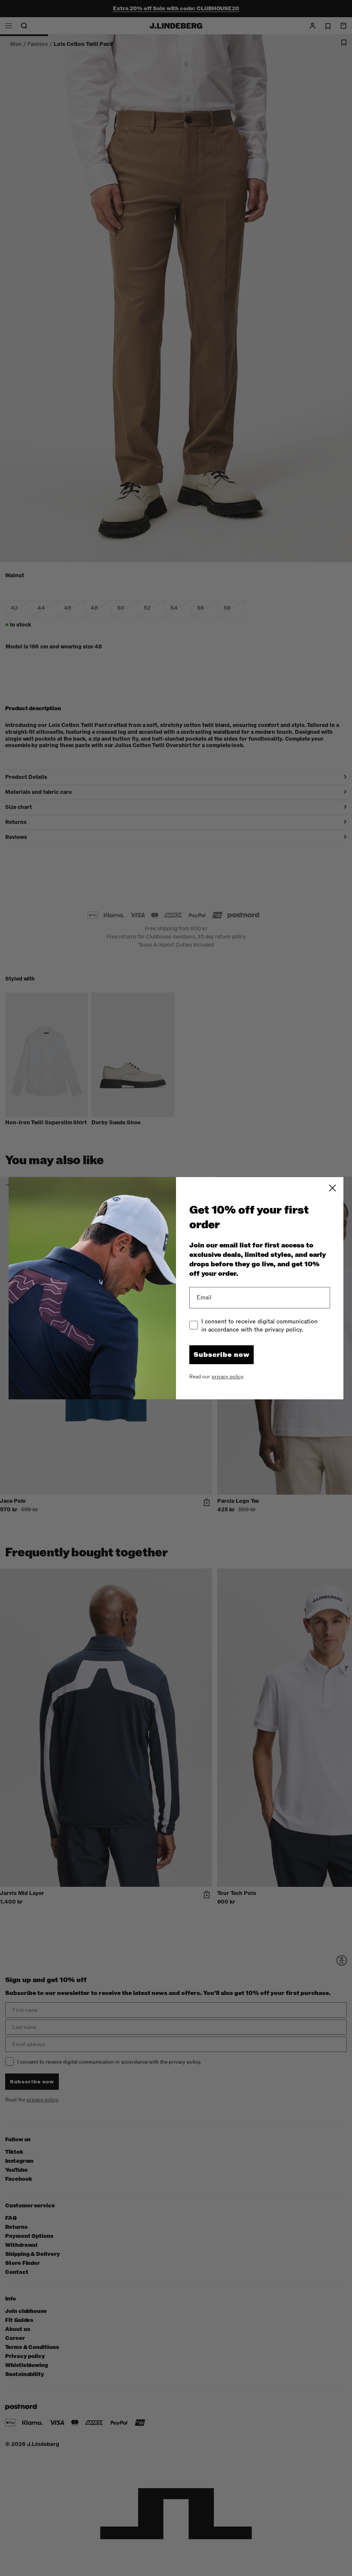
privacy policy (227, 1377)
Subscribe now (222, 1355)
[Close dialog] (332, 1188)
